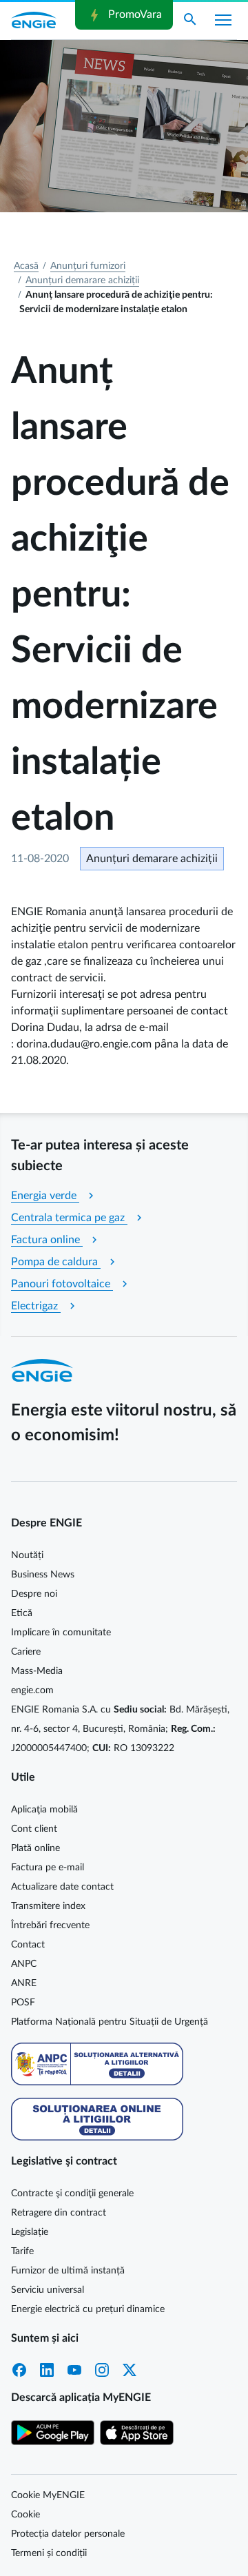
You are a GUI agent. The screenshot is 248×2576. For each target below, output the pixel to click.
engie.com (32, 1690)
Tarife (22, 2251)
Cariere (26, 1652)
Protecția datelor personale (68, 2534)
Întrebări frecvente (50, 1925)
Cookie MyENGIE (48, 2495)
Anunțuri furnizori (88, 266)
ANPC (24, 1964)
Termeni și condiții (49, 2553)
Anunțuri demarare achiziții (82, 280)
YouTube (74, 2370)
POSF (23, 2003)
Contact (28, 1945)
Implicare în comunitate (61, 1633)
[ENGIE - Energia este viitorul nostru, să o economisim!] (34, 20)
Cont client (34, 1829)
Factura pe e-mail (48, 1868)
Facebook (19, 2370)
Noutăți (27, 1555)
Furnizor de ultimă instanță (68, 2271)
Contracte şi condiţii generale (72, 2194)
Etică (22, 1613)
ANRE (24, 1983)
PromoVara (124, 15)
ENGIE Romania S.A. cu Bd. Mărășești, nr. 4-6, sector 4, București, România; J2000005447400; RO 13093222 (120, 1729)
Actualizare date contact (62, 1887)
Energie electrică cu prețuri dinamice (88, 2309)
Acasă (26, 266)
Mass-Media (37, 1671)
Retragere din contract (59, 2213)
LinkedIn (47, 2370)
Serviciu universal (48, 2290)
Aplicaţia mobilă (44, 1810)
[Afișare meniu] (223, 20)
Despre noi (34, 1594)
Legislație (30, 2232)
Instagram (102, 2370)
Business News (43, 1575)
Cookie (25, 2515)
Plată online (35, 1848)
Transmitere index (48, 1906)
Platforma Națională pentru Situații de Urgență (110, 2022)
